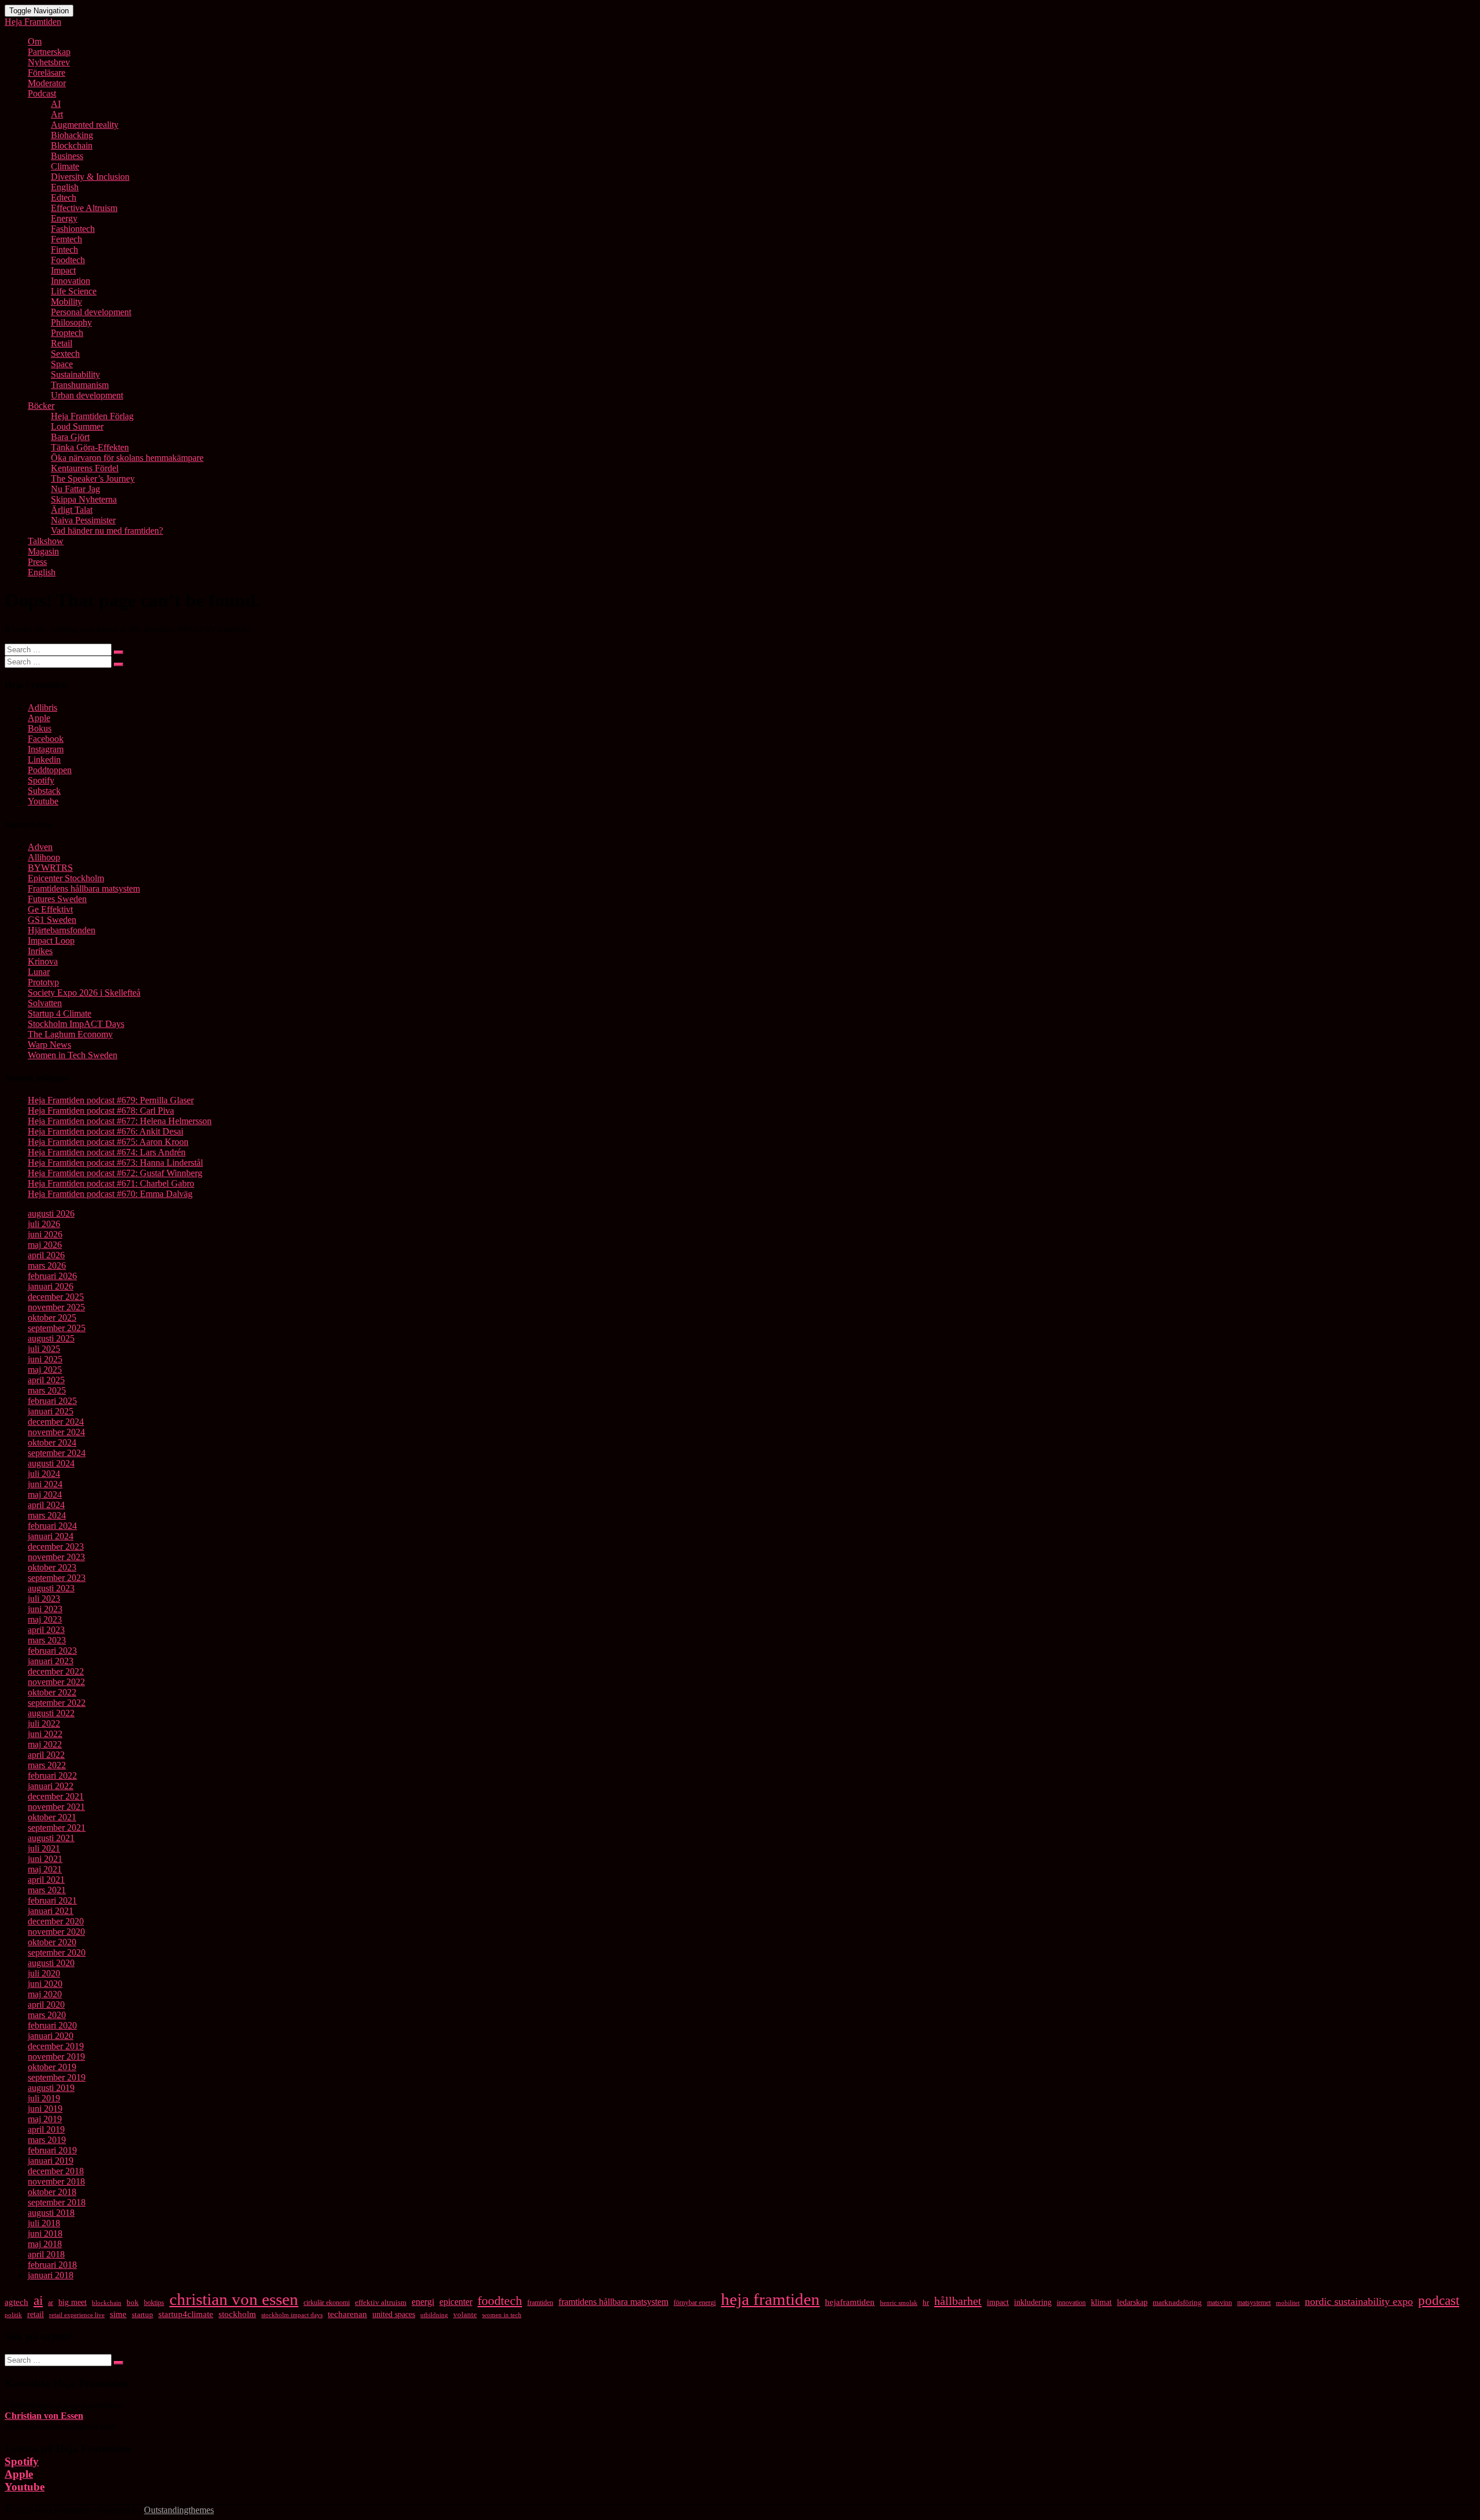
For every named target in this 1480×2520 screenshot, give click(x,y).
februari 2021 (52, 1900)
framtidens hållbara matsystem (613, 2302)
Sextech (65, 354)
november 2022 (56, 1682)
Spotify (41, 780)
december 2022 (56, 1671)
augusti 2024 (51, 1463)
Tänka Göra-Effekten (90, 447)
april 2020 (46, 2004)
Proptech (67, 333)
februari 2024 (52, 1526)
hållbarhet (958, 2301)
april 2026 (46, 1255)
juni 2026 (45, 1234)
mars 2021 (47, 1890)
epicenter (456, 2302)
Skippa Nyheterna (84, 499)
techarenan (347, 2314)
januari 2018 (51, 2275)
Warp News (49, 1045)
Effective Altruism (84, 208)
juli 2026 (44, 1224)
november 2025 (56, 1307)
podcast (1439, 2300)
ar (51, 2303)
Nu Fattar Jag (75, 489)
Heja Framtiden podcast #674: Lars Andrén (107, 1152)
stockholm (237, 2314)
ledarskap (1132, 2302)
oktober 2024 (52, 1442)
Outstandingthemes (179, 2510)
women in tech (502, 2315)
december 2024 (56, 1422)
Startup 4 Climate (60, 1013)
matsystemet (1254, 2303)
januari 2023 (51, 1661)
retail (36, 2314)
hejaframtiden (850, 2302)
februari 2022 (52, 1776)
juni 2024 (45, 1484)
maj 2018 (45, 2244)
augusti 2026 (51, 1213)
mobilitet (1288, 2303)
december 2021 (56, 1796)
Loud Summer (77, 426)
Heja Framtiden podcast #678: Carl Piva (101, 1111)
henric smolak (899, 2303)
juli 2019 (44, 2098)
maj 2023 (45, 1619)
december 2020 (56, 1921)
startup (143, 2315)
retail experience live (77, 2315)
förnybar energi (695, 2303)
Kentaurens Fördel (85, 468)
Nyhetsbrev (49, 62)
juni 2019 (45, 2109)
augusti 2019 (51, 2088)
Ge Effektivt (50, 909)
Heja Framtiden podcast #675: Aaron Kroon (108, 1142)
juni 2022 (45, 1734)
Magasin (43, 551)
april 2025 (46, 1380)
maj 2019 (45, 2119)
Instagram (46, 749)
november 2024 (56, 1432)
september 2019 (57, 2077)
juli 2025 (44, 1349)
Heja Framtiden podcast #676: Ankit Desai (106, 1131)
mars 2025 (47, 1390)
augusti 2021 (51, 1838)
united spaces (394, 2314)
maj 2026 (45, 1245)
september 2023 (57, 1578)
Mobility (66, 302)
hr (926, 2303)
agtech (16, 2302)
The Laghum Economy (70, 1034)
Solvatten (45, 1003)
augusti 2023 (51, 1588)
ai (38, 2301)
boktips (154, 2303)
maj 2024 (45, 1494)
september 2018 (57, 2202)
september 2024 (57, 1453)
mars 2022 (47, 1765)
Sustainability (75, 374)
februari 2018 (52, 2265)
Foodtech (68, 260)
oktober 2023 (52, 1567)
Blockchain (72, 145)
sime (118, 2314)
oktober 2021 (52, 1817)
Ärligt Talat (72, 510)
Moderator (47, 83)
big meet (73, 2302)
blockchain (107, 2303)
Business (67, 156)
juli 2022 (44, 1723)
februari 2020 (52, 2025)
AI (56, 104)
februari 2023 (52, 1651)
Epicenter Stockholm (66, 878)
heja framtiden (770, 2299)
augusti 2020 (51, 1963)
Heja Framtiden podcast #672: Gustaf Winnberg (115, 1173)
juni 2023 (45, 1609)
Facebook (46, 739)
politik (13, 2315)
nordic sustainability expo (1359, 2301)
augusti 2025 (51, 1338)
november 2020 (56, 1932)
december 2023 (56, 1547)
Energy (64, 218)
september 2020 (57, 1952)
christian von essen (234, 2299)
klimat (1101, 2302)
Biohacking (72, 135)
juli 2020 (44, 1973)
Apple (39, 718)
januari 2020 (51, 2036)
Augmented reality (85, 125)
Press (37, 562)
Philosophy (71, 322)
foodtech (500, 2301)
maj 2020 (45, 1994)
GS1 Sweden (52, 920)
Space (62, 364)
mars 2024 (47, 1515)
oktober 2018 (52, 2192)
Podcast (42, 93)
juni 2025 (45, 1359)
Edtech (64, 197)
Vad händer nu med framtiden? (107, 531)
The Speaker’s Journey (93, 478)
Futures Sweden (57, 899)
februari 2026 (52, 1276)
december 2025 (56, 1297)
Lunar (39, 972)
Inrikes (40, 951)
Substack (44, 791)
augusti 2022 (51, 1713)
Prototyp (43, 982)
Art (57, 114)
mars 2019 (47, 2140)
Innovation (71, 281)
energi (423, 2302)
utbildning (434, 2315)
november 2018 (56, 2181)
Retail (62, 343)
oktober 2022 (52, 1692)
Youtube (43, 801)
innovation (1071, 2303)
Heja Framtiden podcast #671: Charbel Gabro (111, 1183)
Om (35, 41)
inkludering (1033, 2302)
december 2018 (56, 2171)
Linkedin (44, 760)
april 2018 (46, 2254)
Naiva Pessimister (83, 520)
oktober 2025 (52, 1318)
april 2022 (46, 1755)
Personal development (91, 312)
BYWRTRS (50, 868)
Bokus (40, 728)
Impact (63, 270)
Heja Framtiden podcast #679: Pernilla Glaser (111, 1100)
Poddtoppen (50, 770)
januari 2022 (51, 1786)
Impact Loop (51, 941)
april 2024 (46, 1505)
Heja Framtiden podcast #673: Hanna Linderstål (115, 1163)
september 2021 (57, 1828)
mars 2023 (47, 1640)
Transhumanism (80, 385)
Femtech (66, 239)
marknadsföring (1177, 2303)
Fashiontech (73, 229)
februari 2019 (52, 2150)
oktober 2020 (52, 1942)
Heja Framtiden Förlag (92, 416)
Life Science (74, 291)
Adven (40, 847)
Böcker (41, 406)
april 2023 (46, 1630)
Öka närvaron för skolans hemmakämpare (127, 458)
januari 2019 (51, 2161)
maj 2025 (45, 1370)
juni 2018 (45, 2233)
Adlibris (42, 707)
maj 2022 (45, 1744)
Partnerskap (49, 52)
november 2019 (56, 2057)
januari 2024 (51, 1536)
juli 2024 (44, 1474)
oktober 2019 (52, 2067)
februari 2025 (52, 1401)
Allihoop (44, 857)
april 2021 (46, 1880)
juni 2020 (45, 1984)
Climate (65, 166)
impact (998, 2302)
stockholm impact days (292, 2315)
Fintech (64, 250)
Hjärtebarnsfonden (62, 930)
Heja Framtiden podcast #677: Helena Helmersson (120, 1121)
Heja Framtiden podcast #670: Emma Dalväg (110, 1194)
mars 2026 (47, 1265)
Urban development (87, 395)
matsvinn (1220, 2303)
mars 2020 (47, 2015)
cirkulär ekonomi (327, 2303)
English (65, 187)
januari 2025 (51, 1411)
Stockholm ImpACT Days (76, 1024)
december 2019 (56, 2046)
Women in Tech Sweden (73, 1055)
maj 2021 (45, 1869)
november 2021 (56, 1807)
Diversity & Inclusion (90, 177)
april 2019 (46, 2129)
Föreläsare (47, 73)
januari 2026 (51, 1286)
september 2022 (57, 1703)
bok (133, 2302)
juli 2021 (44, 1848)
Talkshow (46, 541)
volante (465, 2314)
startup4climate (186, 2314)
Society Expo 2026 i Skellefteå (84, 993)
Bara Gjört (70, 437)
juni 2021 (45, 1859)
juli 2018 (44, 2223)
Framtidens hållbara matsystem (84, 888)
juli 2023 (44, 1599)
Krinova (43, 961)
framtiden (540, 2303)
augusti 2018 (51, 2213)
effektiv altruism (381, 2303)
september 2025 (57, 1328)
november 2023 (56, 1557)
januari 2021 (51, 1911)
